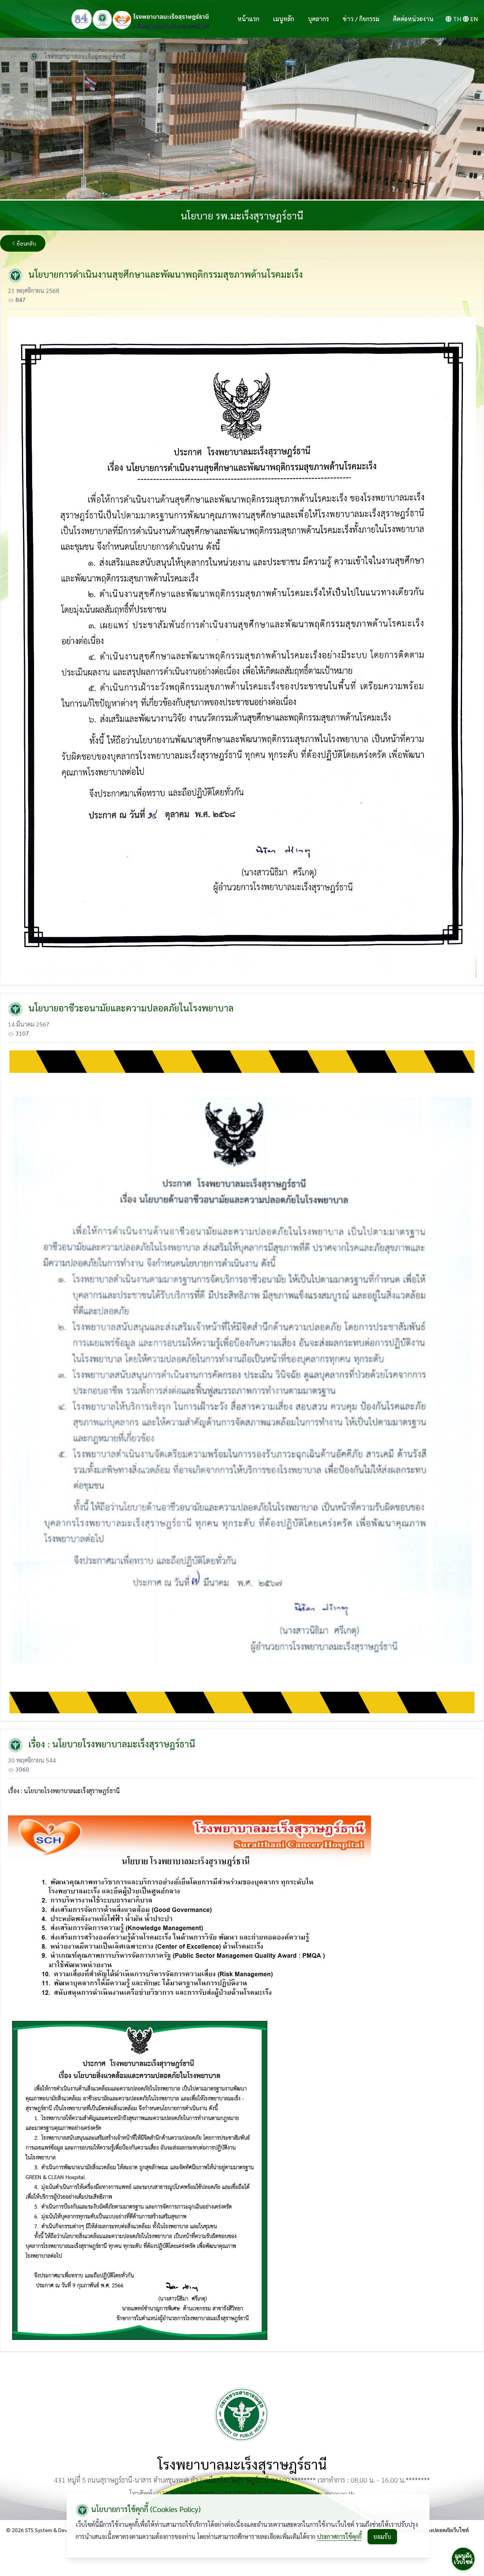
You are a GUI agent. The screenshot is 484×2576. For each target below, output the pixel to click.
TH (457, 19)
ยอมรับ (382, 2536)
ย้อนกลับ (26, 243)
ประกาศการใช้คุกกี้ (339, 2536)
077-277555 (175, 2493)
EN (474, 19)
